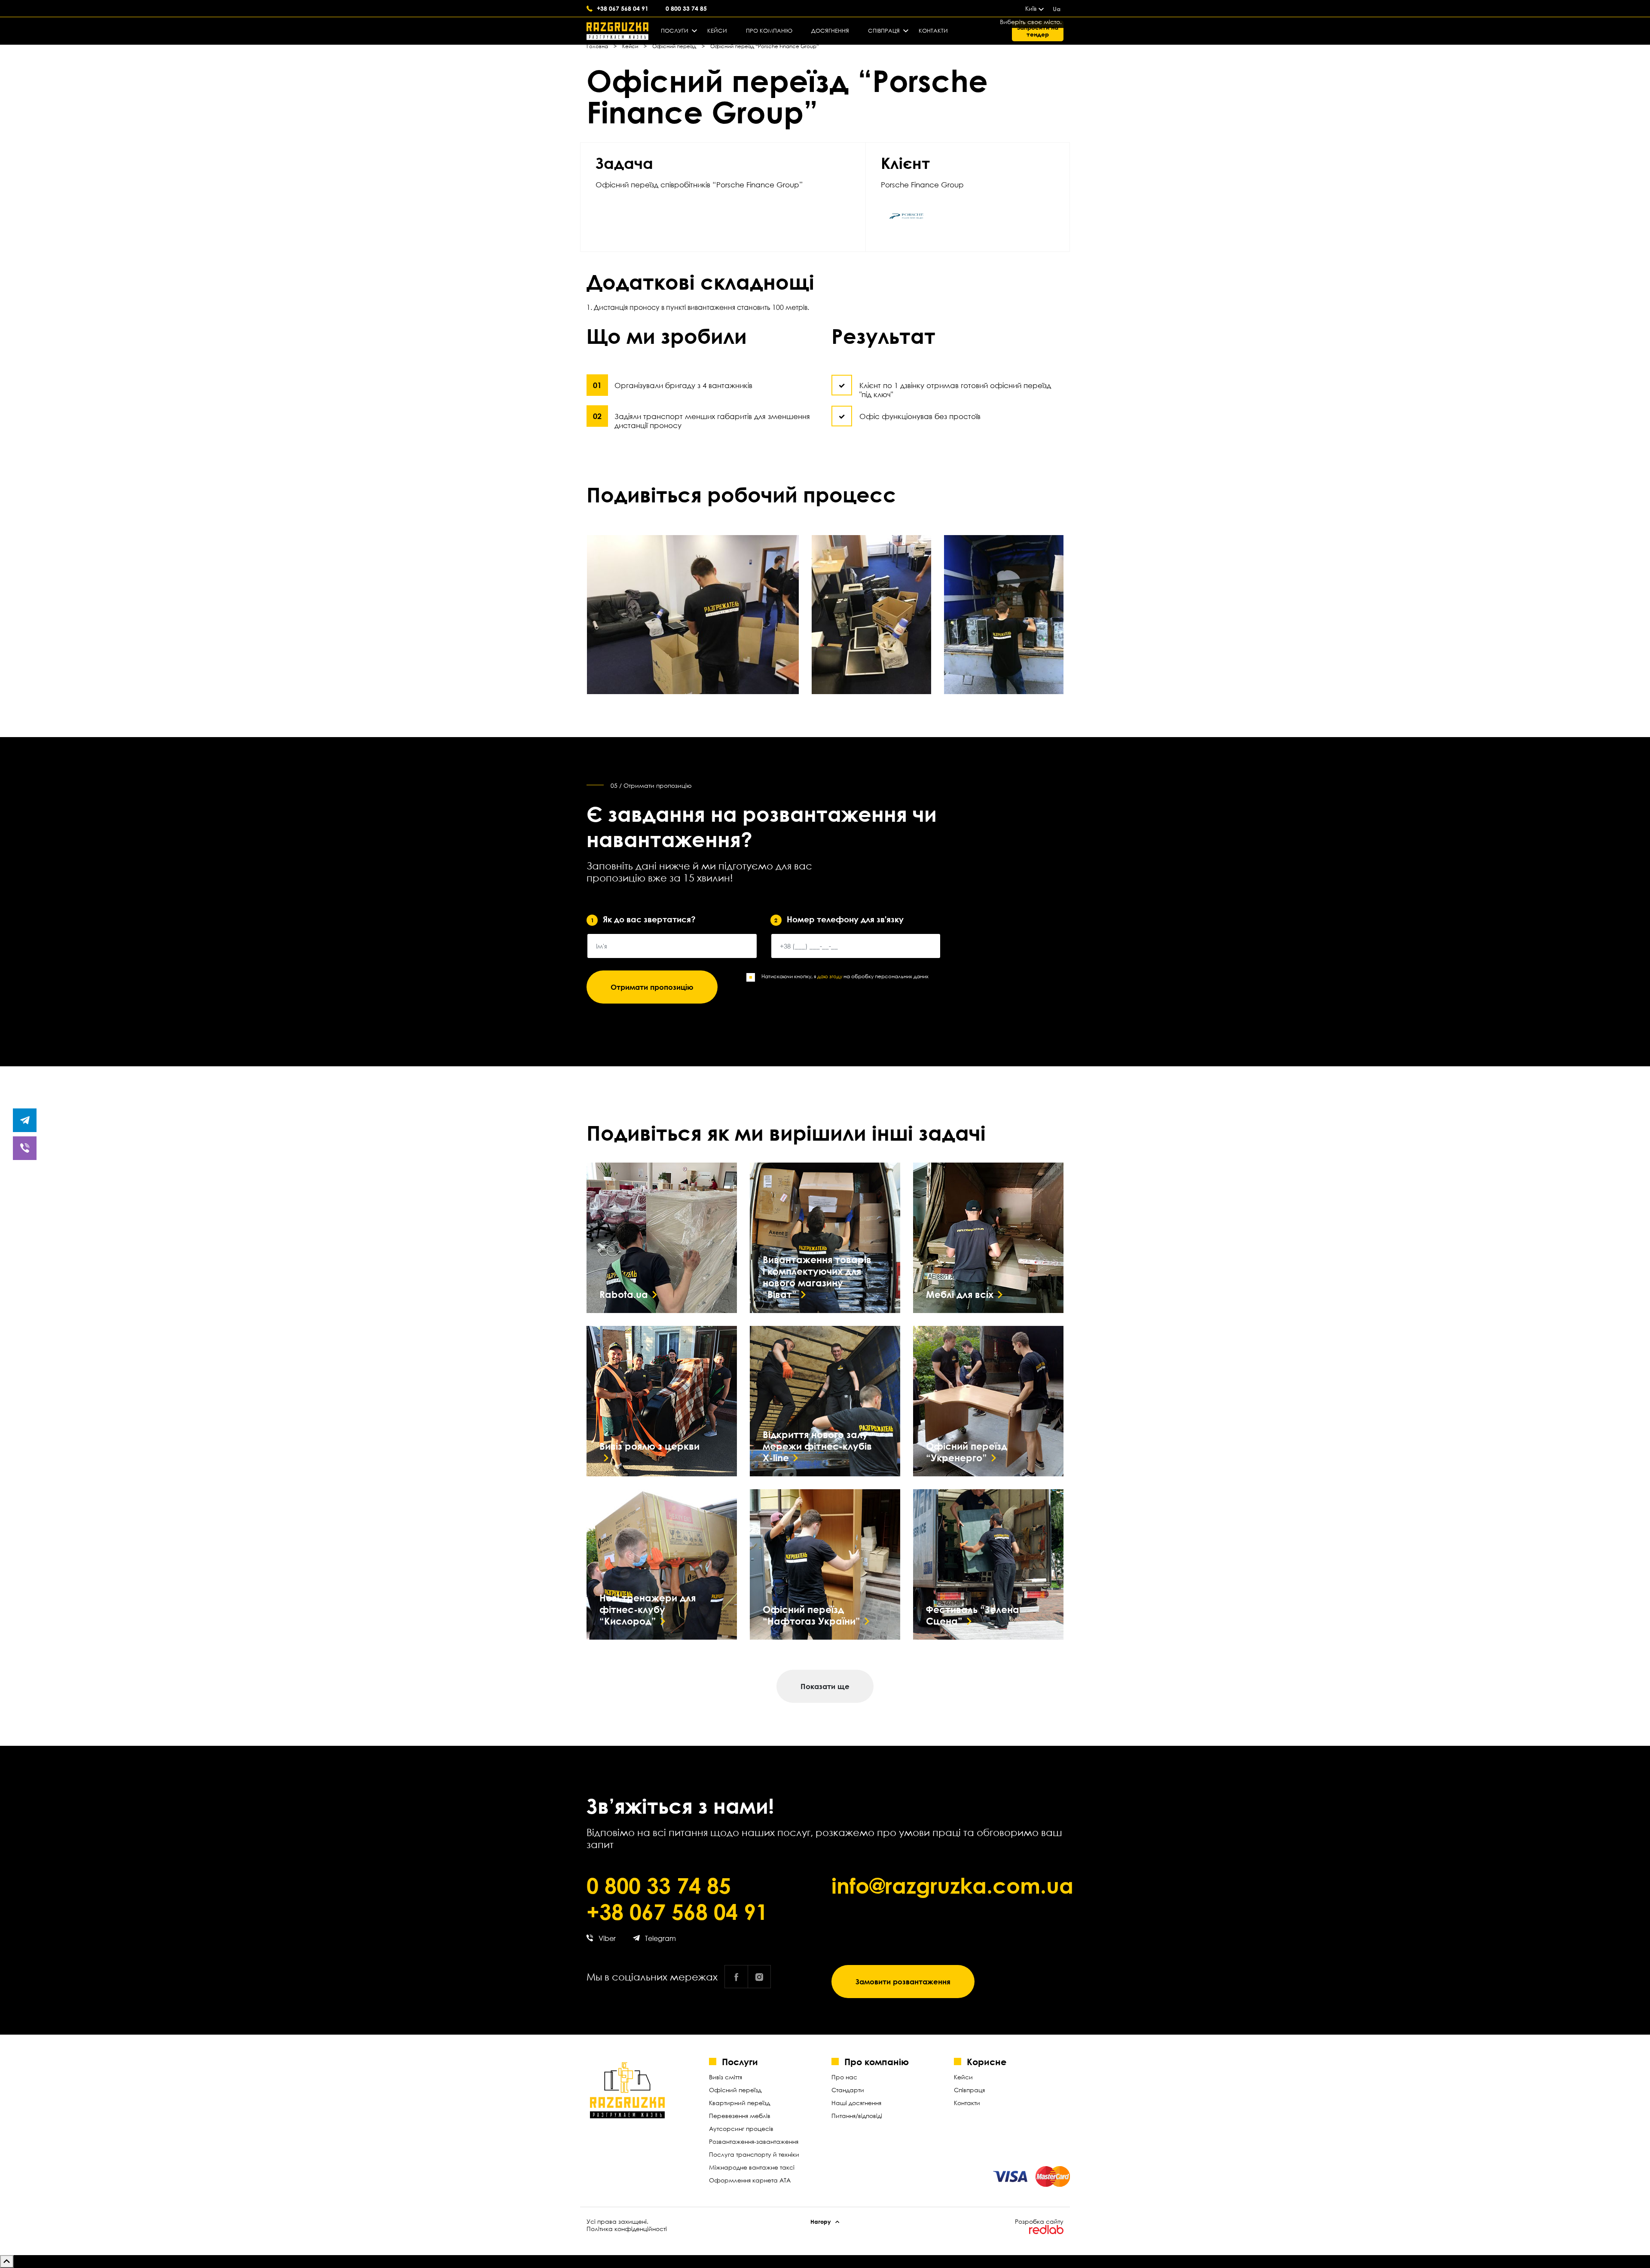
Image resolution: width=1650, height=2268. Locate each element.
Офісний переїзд (735, 2090)
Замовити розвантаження (903, 1982)
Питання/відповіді (857, 2116)
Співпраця (884, 31)
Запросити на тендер (1038, 31)
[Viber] (25, 1148)
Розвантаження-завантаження (754, 2141)
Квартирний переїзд (739, 2103)
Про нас (844, 2077)
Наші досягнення (856, 2103)
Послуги (675, 31)
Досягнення (830, 31)
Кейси (717, 31)
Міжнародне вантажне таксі (752, 2167)
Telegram (660, 1938)
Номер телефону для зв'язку (839, 919)
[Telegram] (25, 1120)
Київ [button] (1031, 8)
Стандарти (848, 2090)
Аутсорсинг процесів (741, 2129)
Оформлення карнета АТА (750, 2180)
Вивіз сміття (726, 2077)
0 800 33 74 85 (686, 8)
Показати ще (825, 1686)
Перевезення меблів (740, 2116)
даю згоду (830, 976)
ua (1057, 9)
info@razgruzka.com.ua (947, 1885)
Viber (607, 1938)
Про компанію (769, 31)
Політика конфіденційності (627, 2229)
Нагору (821, 2222)
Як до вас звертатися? (643, 919)
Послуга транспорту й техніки (754, 2154)
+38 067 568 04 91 (623, 8)
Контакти (933, 31)
